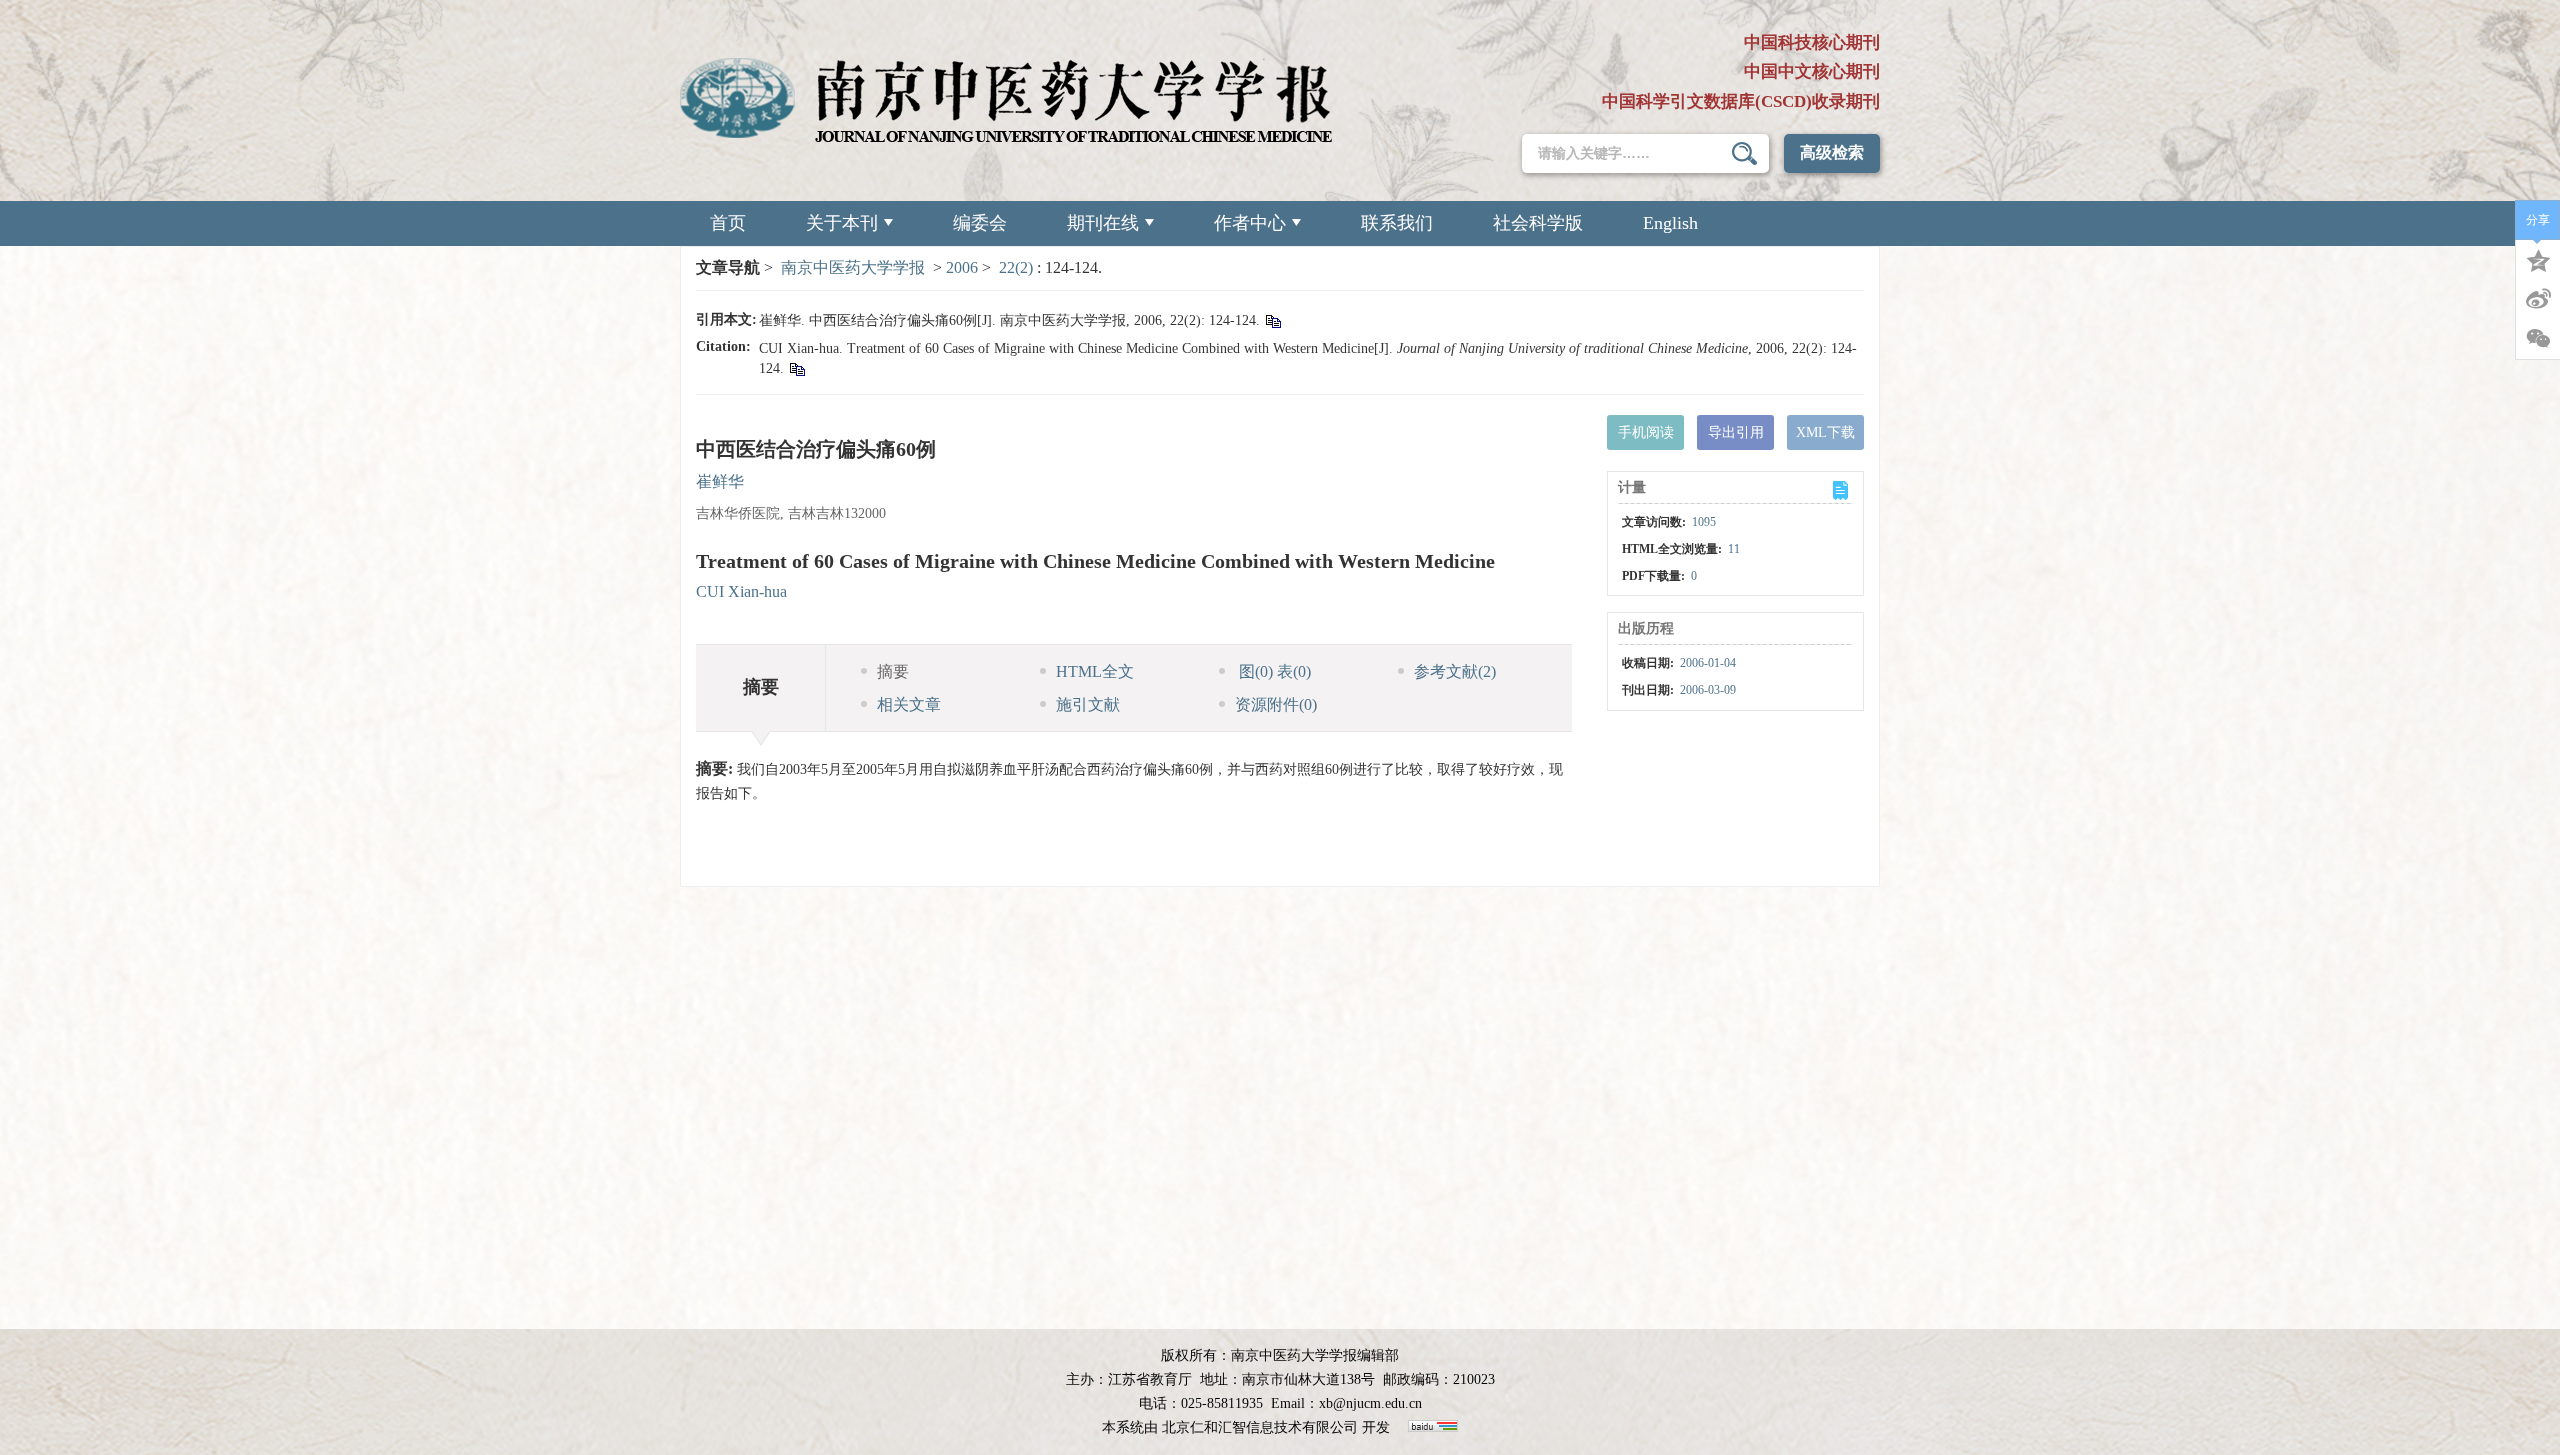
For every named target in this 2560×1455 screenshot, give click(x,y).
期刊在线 (1103, 223)
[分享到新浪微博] (2538, 299)
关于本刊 (842, 223)
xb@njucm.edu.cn (1370, 1403)
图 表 (1273, 671)
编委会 (980, 223)
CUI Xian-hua (741, 591)
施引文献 (1088, 704)
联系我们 (1397, 223)
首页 (728, 223)
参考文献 (1455, 671)
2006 (962, 267)
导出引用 (1736, 432)
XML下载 (1825, 432)
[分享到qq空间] (2538, 259)
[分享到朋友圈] (2538, 339)
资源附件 (1276, 704)
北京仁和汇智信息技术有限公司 (1260, 1427)
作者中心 (1250, 223)
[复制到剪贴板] (1272, 320)
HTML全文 (1095, 671)
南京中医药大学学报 (853, 267)
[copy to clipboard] (796, 368)
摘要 (893, 671)
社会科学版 (1538, 223)
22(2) (1018, 267)
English (1670, 223)
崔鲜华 (720, 481)
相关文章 (909, 704)
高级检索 (1832, 152)
